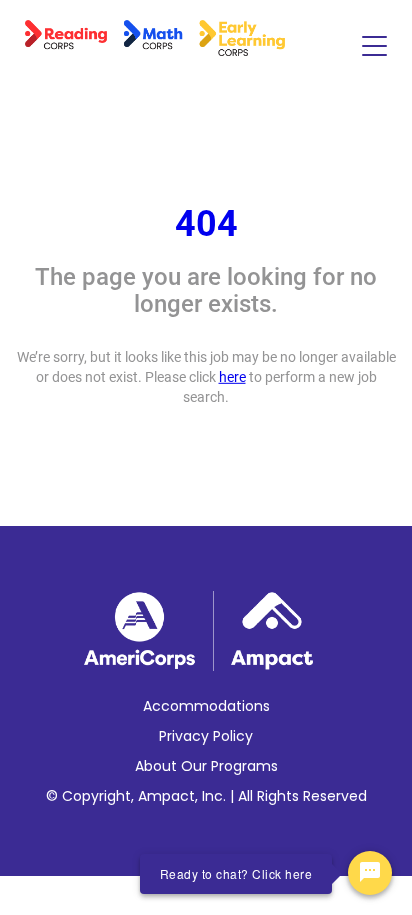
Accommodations (206, 706)
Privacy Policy (206, 736)
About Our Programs (206, 766)
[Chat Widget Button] (370, 873)
